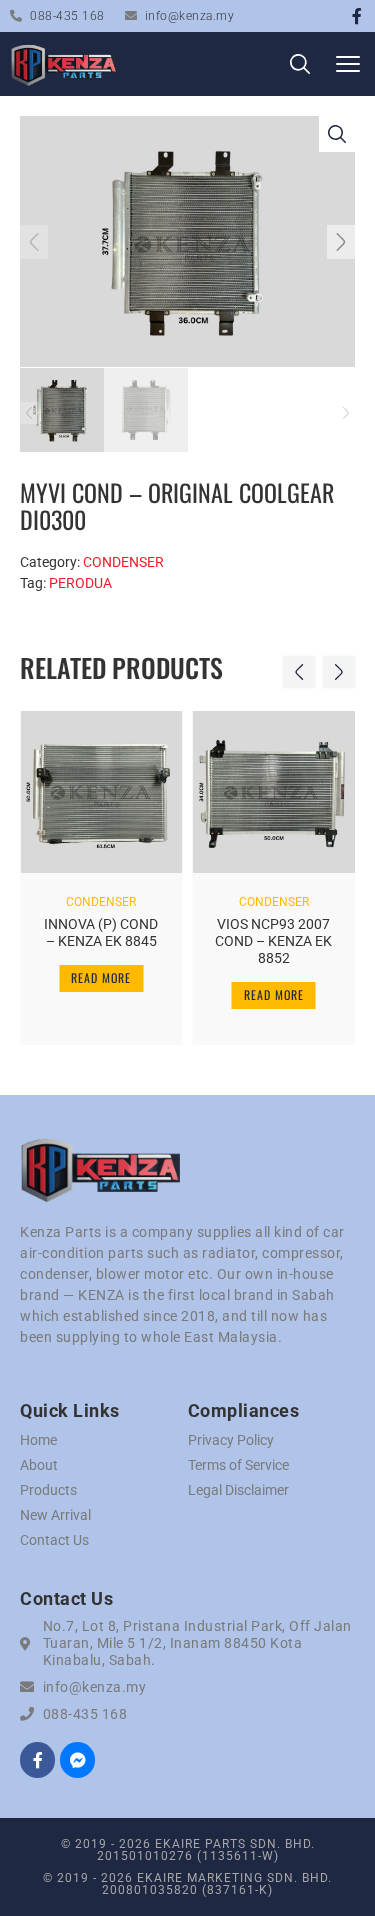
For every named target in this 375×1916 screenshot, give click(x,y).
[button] (347, 64)
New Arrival (55, 1515)
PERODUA (80, 583)
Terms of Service (238, 1465)
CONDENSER (123, 562)
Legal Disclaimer (238, 1490)
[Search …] (300, 67)
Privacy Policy (231, 1440)
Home (38, 1440)
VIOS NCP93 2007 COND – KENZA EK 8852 (273, 941)
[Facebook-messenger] (77, 1759)
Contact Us (54, 1540)
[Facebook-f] (357, 16)
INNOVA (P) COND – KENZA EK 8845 (101, 932)
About (39, 1465)
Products (48, 1490)
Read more (101, 977)
